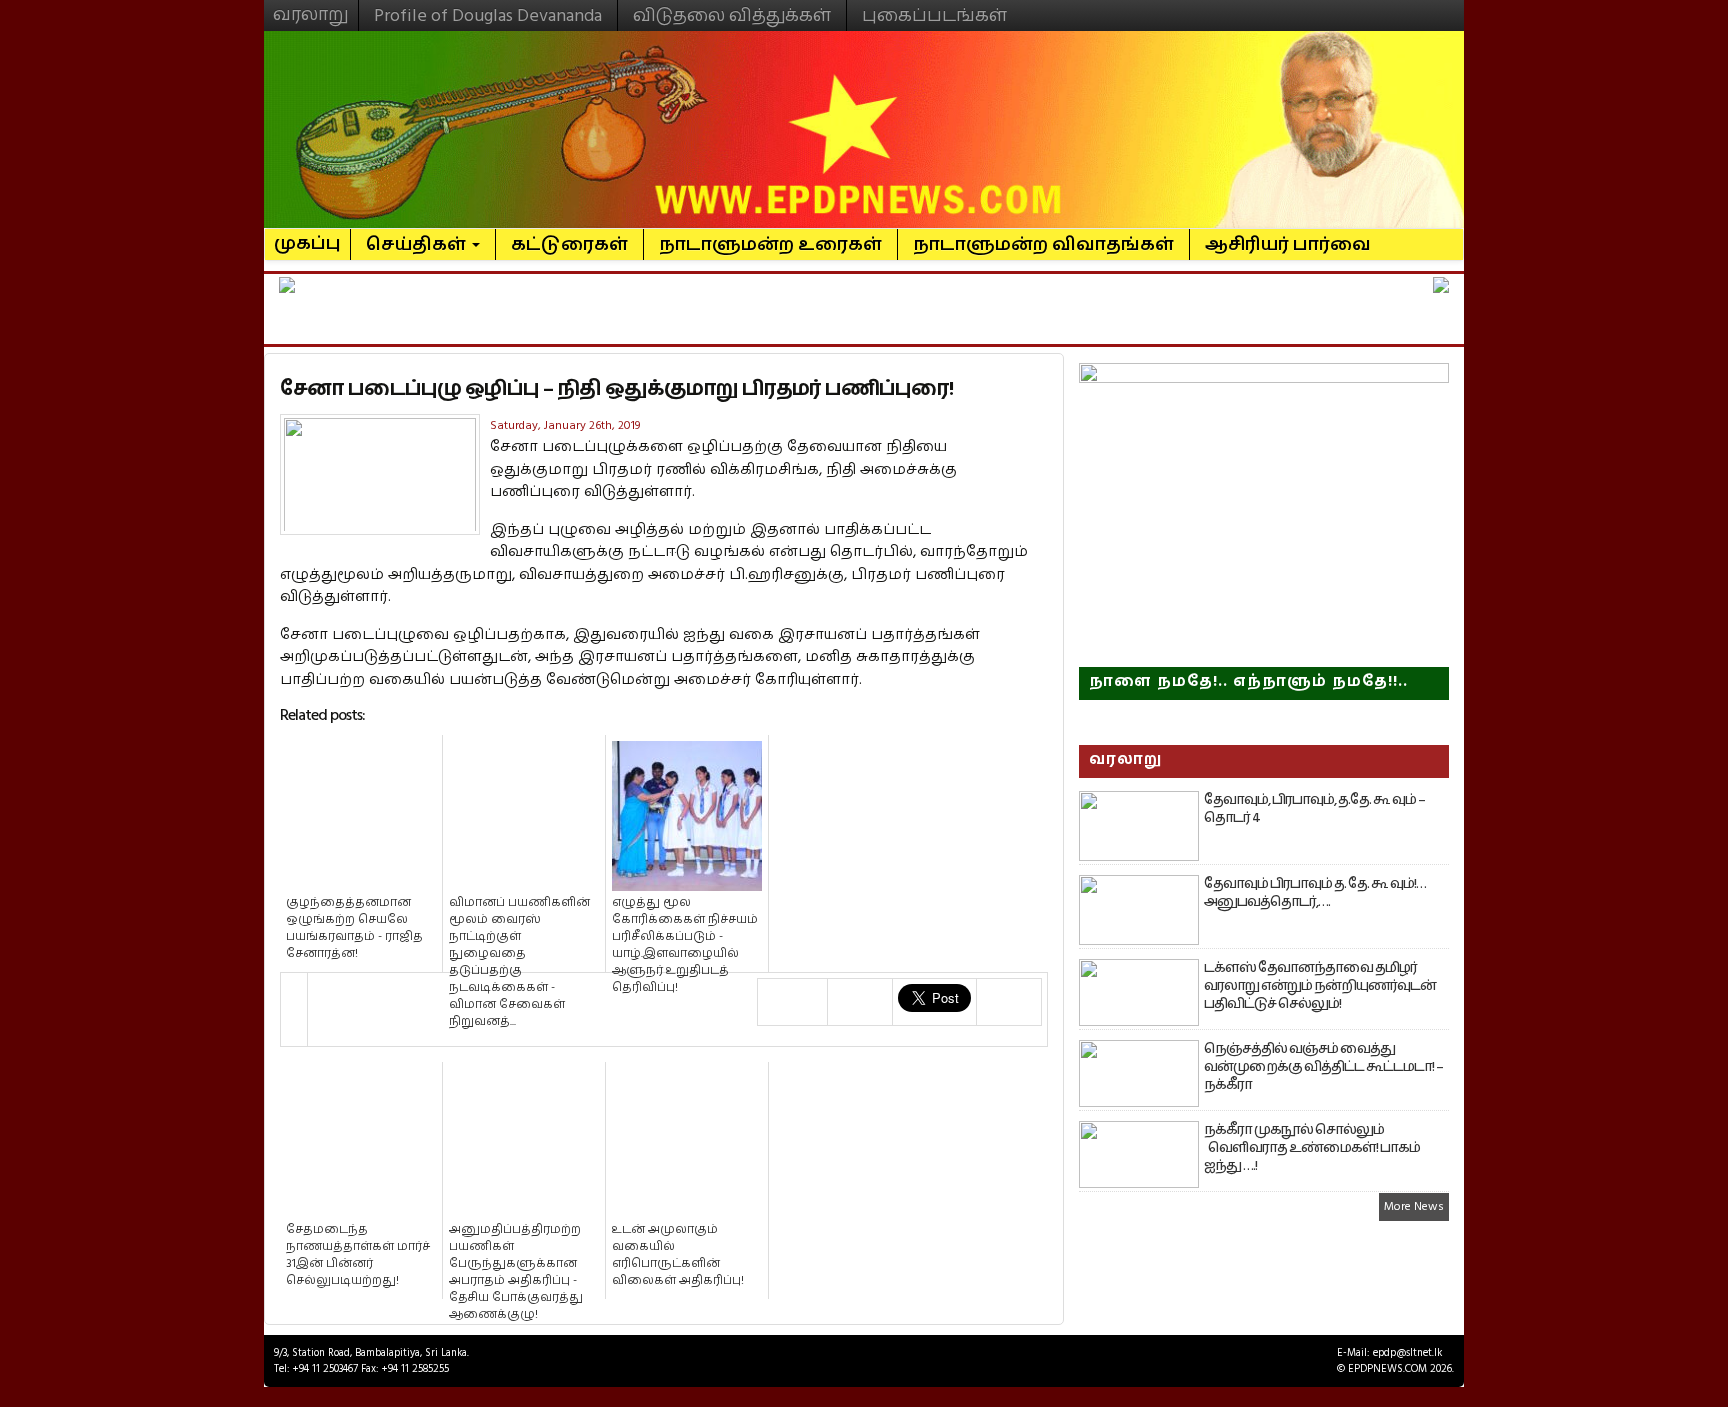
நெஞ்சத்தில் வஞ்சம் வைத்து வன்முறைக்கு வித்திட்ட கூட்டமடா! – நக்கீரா (1323, 1067)
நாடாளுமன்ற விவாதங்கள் (1043, 244)
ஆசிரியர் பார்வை (1288, 244)
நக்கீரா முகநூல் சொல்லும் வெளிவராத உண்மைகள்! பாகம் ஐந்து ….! (1312, 1148)
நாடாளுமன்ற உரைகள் (770, 244)
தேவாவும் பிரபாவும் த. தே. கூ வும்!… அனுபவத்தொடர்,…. (1315, 893)
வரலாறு (311, 6)
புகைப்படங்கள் (934, 15)
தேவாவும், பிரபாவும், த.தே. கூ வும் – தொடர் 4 (1314, 809)
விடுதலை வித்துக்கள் (732, 15)
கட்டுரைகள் (569, 244)
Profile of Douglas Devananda (488, 15)
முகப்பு (307, 235)
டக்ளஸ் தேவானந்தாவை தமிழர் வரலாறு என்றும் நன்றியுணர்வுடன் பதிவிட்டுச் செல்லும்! (1320, 986)
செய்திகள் (418, 244)
